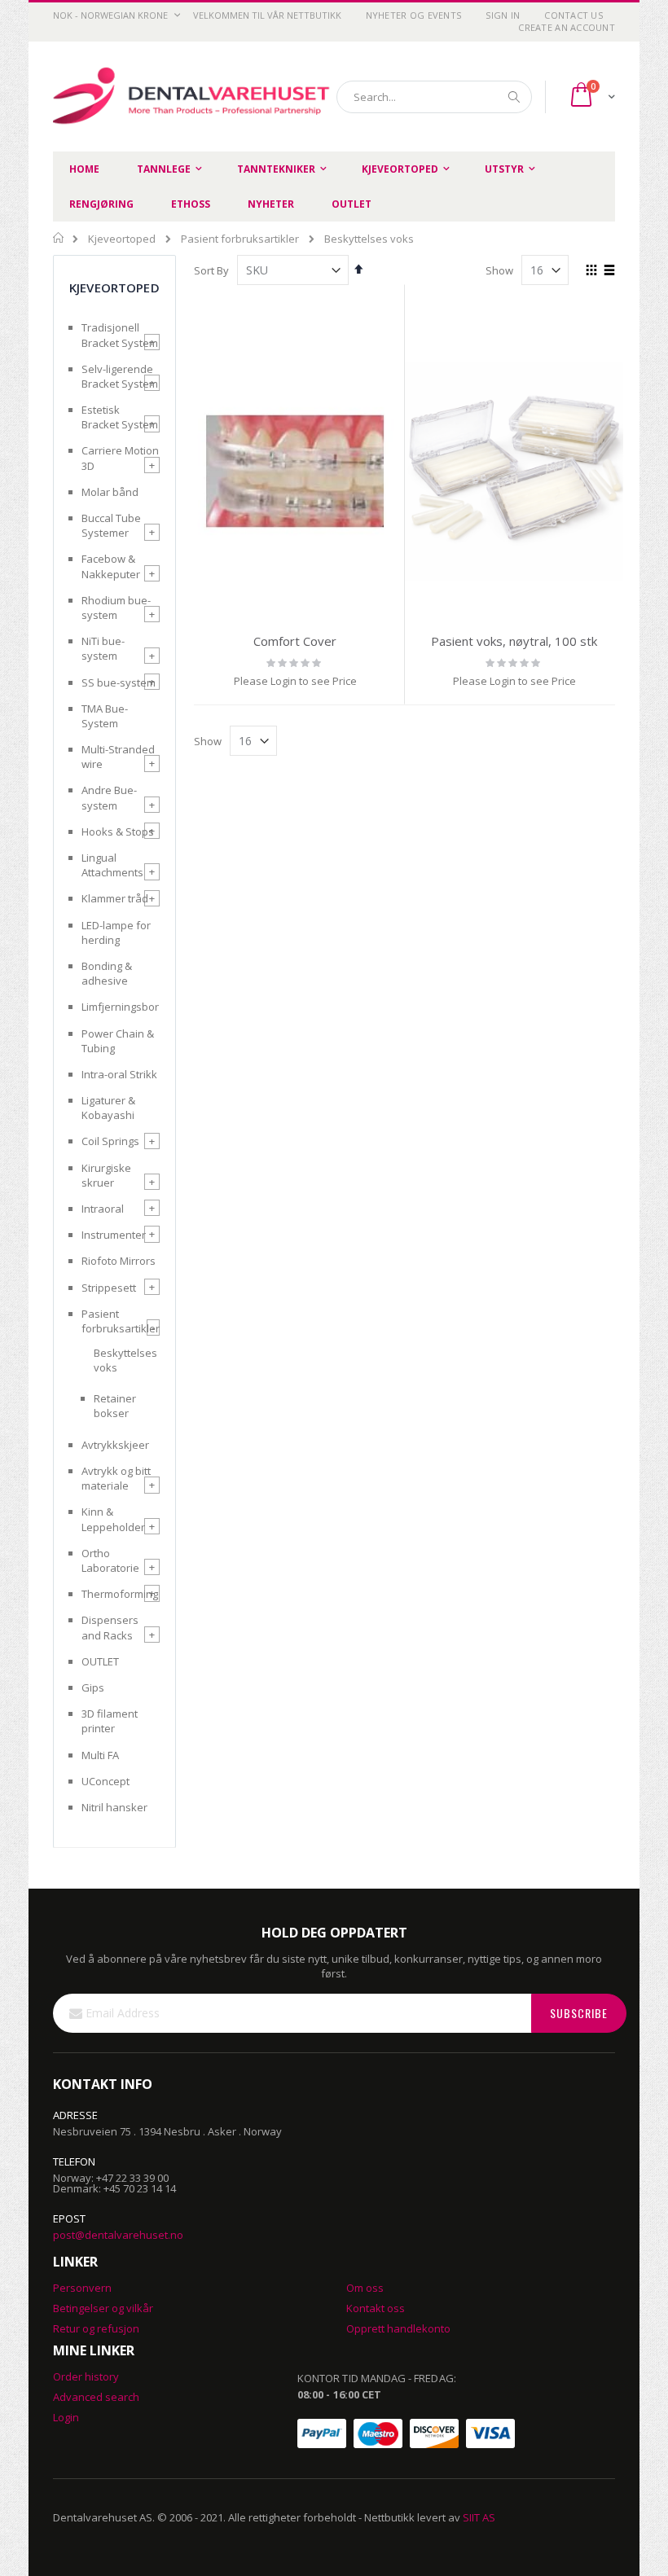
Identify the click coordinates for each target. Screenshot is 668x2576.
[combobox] (434, 97)
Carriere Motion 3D (120, 458)
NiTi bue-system (103, 648)
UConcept (105, 1781)
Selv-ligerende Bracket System (120, 376)
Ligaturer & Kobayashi (108, 1108)
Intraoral (103, 1209)
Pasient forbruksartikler (240, 239)
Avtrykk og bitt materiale (116, 1478)
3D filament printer (110, 1721)
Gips (93, 1687)
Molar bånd (110, 492)
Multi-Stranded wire (118, 757)
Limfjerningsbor (120, 1007)
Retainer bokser (115, 1406)
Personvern (82, 2288)
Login (66, 2417)
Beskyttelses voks (125, 1360)
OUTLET (100, 1661)
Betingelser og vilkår (103, 2308)
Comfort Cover (295, 641)
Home (59, 238)
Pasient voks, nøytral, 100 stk (514, 641)
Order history (86, 2376)
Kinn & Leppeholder (113, 1519)
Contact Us (574, 15)
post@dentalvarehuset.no (118, 2235)
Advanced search (96, 2397)
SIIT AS (479, 2517)
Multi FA (100, 1755)
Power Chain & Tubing (118, 1041)
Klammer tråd (115, 898)
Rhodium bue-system (116, 608)
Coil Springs (110, 1141)
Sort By (211, 270)
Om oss (365, 2288)
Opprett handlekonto (398, 2328)
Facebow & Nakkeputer (111, 566)
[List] (609, 271)
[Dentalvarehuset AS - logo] (193, 97)
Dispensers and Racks (110, 1627)
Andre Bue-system (109, 797)
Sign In (503, 15)
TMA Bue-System (105, 716)
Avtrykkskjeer (115, 1445)
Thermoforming (120, 1594)
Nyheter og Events (414, 15)
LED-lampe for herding (116, 933)
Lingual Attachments (112, 865)
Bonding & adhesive (107, 973)
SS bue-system (119, 682)
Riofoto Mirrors (119, 1261)
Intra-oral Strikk (119, 1074)
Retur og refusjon (96, 2328)
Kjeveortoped (122, 239)
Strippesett (109, 1288)
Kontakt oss (376, 2308)
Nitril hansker (114, 1807)
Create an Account (567, 27)
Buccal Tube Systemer (111, 525)
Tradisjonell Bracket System (120, 335)
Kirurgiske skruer (106, 1175)
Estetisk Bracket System (120, 417)
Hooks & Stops (118, 832)
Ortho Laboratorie (110, 1560)
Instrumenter (114, 1235)
